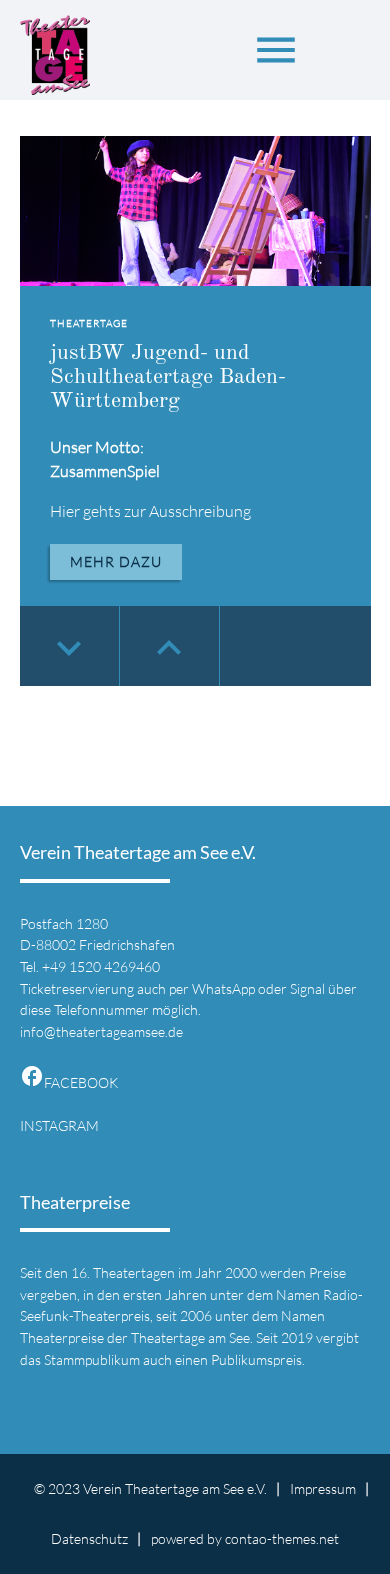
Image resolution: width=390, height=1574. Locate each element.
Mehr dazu (116, 561)
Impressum (323, 1488)
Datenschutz (89, 1538)
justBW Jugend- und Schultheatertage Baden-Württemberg (168, 377)
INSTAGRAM (59, 1125)
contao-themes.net (282, 1538)
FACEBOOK (69, 1082)
